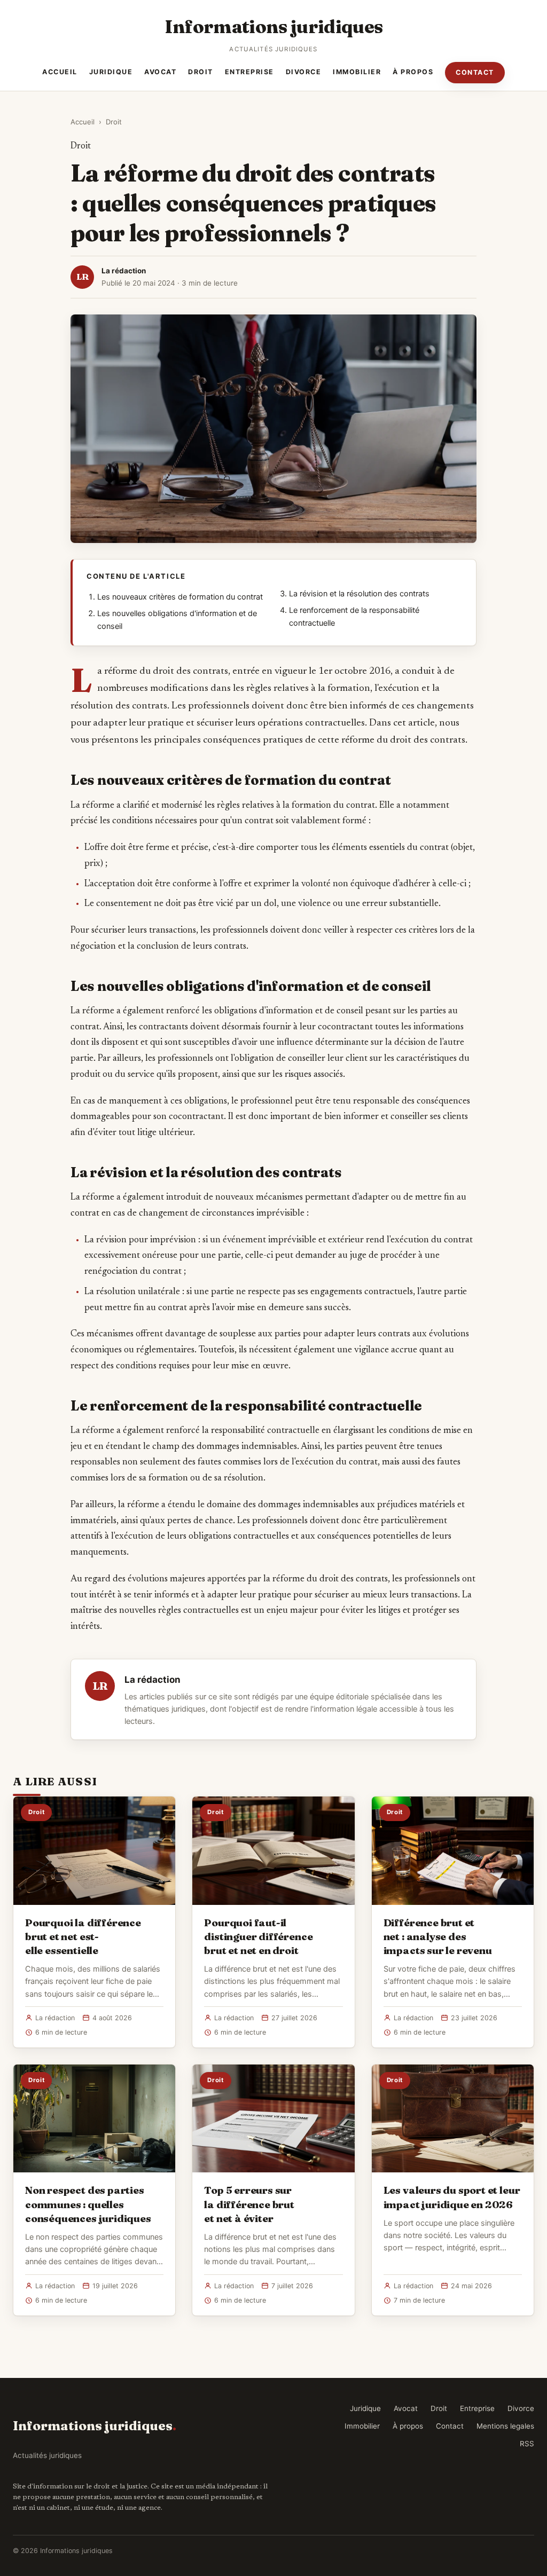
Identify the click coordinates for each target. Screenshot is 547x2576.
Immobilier (357, 72)
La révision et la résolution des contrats (359, 594)
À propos (413, 72)
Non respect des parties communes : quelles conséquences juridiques (88, 2204)
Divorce (304, 72)
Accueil (60, 72)
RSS (527, 2444)
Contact (475, 72)
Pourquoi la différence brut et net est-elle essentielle (83, 1936)
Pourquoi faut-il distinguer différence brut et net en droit (258, 1936)
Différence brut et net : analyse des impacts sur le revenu (438, 1936)
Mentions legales (505, 2426)
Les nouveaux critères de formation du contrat (180, 597)
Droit (201, 72)
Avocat (160, 72)
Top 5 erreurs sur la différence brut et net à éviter (249, 2204)
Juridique (111, 72)
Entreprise (249, 72)
